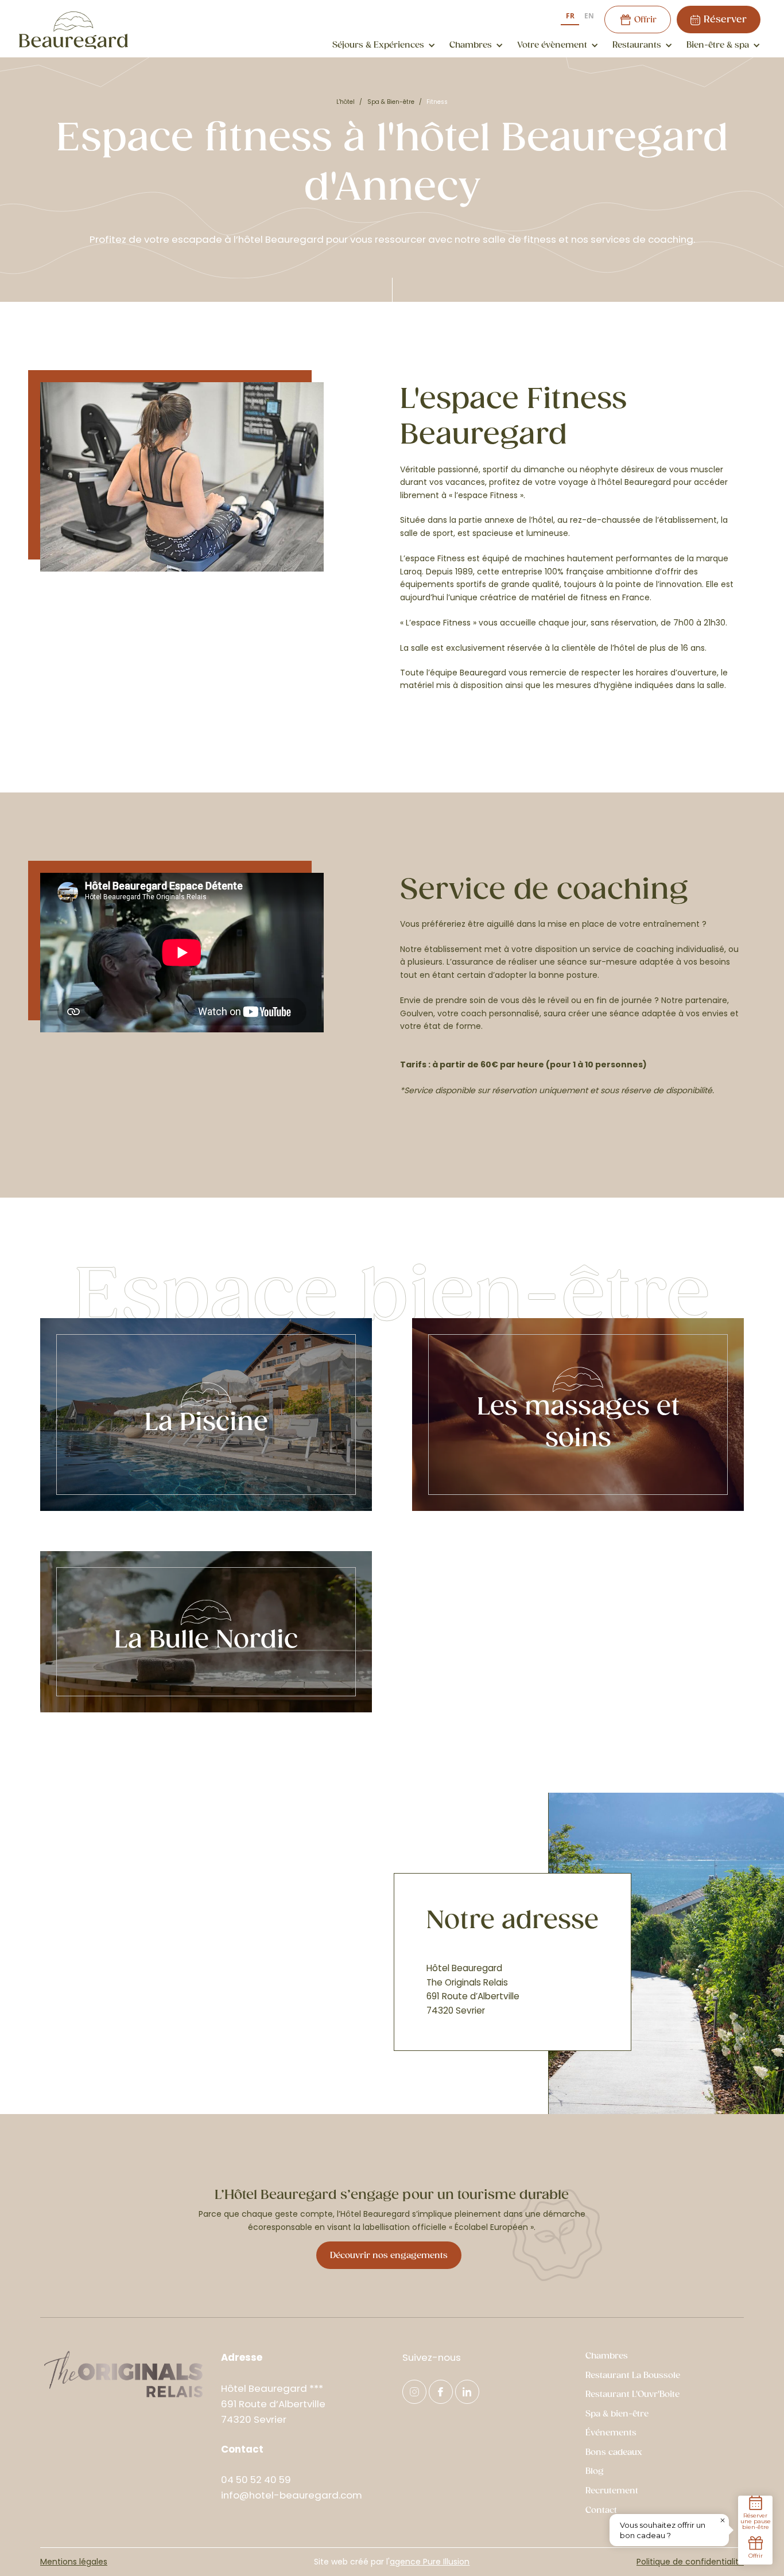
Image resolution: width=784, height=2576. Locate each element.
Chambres (607, 2356)
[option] (589, 17)
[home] (73, 30)
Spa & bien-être (617, 2414)
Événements (611, 2433)
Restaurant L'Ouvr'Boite (632, 2394)
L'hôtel (346, 102)
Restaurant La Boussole (633, 2375)
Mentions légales (74, 2562)
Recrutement (612, 2491)
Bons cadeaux (614, 2452)
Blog (595, 2471)
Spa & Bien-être (391, 102)
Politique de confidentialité (690, 2562)
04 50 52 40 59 (256, 2480)
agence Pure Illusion (430, 2562)
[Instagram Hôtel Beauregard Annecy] (414, 2392)
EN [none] (589, 15)
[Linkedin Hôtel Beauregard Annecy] (467, 2392)
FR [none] (570, 15)
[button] (382, 45)
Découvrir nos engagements (389, 2256)
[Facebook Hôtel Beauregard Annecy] (441, 2392)
